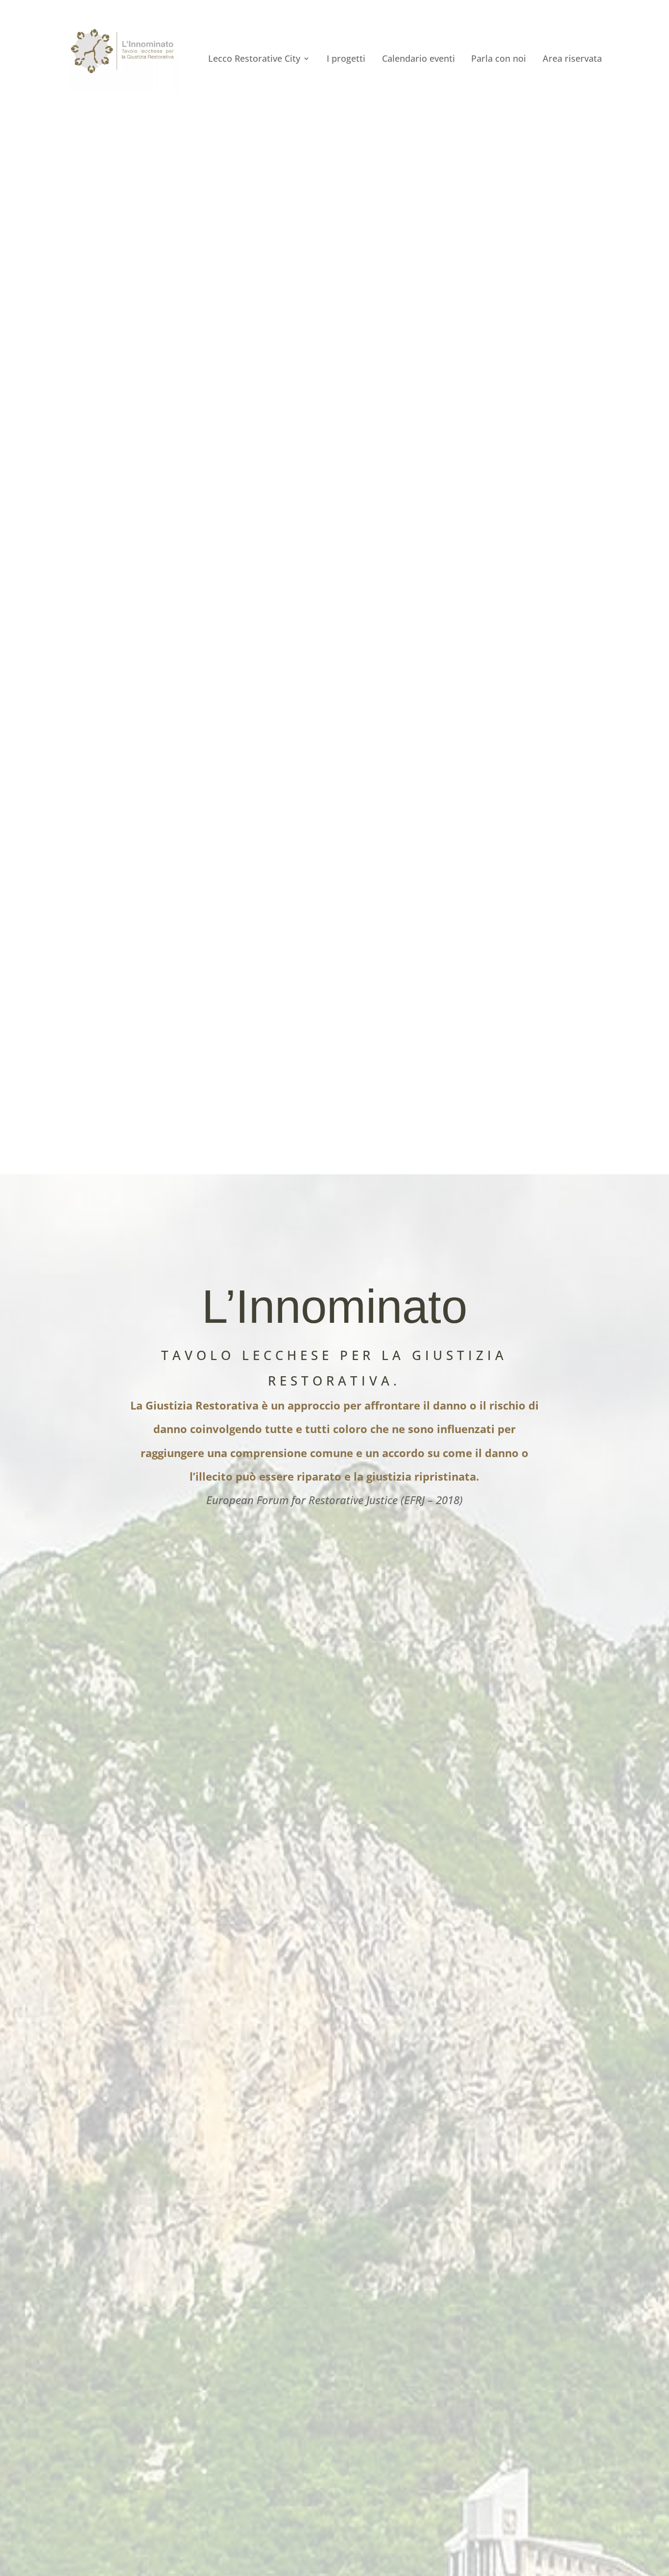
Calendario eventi (418, 60)
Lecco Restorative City (254, 60)
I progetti (346, 60)
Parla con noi (499, 60)
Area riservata (572, 60)
